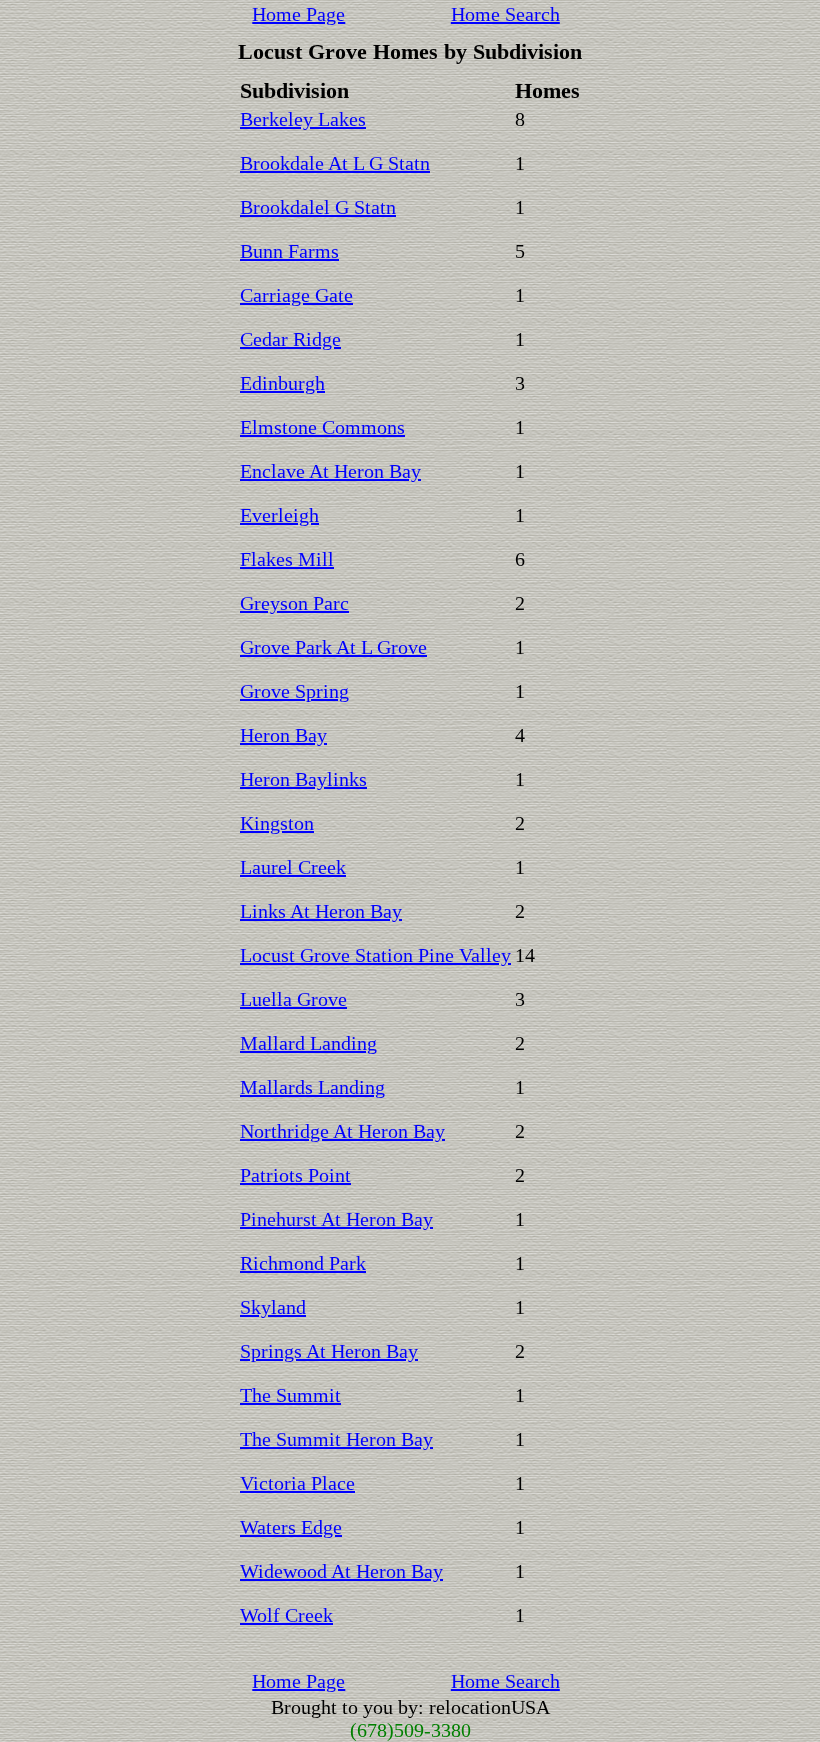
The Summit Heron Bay (336, 1439)
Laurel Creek (293, 867)
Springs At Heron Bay (329, 1351)
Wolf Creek (286, 1615)
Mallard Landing (308, 1043)
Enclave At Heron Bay (330, 471)
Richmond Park (303, 1263)
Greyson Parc (294, 603)
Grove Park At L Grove (333, 647)
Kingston (277, 823)
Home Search (505, 14)
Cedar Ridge (290, 339)
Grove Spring (294, 691)
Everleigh (279, 515)
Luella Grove (293, 999)
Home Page (298, 14)
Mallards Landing (312, 1087)
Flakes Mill (287, 559)
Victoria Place (297, 1483)
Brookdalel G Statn (318, 207)
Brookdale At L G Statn (335, 163)
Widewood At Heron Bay (341, 1571)
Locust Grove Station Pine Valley (375, 955)
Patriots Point (295, 1175)
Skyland (273, 1307)
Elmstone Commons (322, 427)
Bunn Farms (289, 251)
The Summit (290, 1395)
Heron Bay (283, 735)
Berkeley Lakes (303, 119)
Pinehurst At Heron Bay (336, 1219)
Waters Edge (291, 1527)
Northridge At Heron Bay (342, 1131)
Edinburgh (282, 383)
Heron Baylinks (303, 779)
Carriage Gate (296, 295)
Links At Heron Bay (321, 911)
